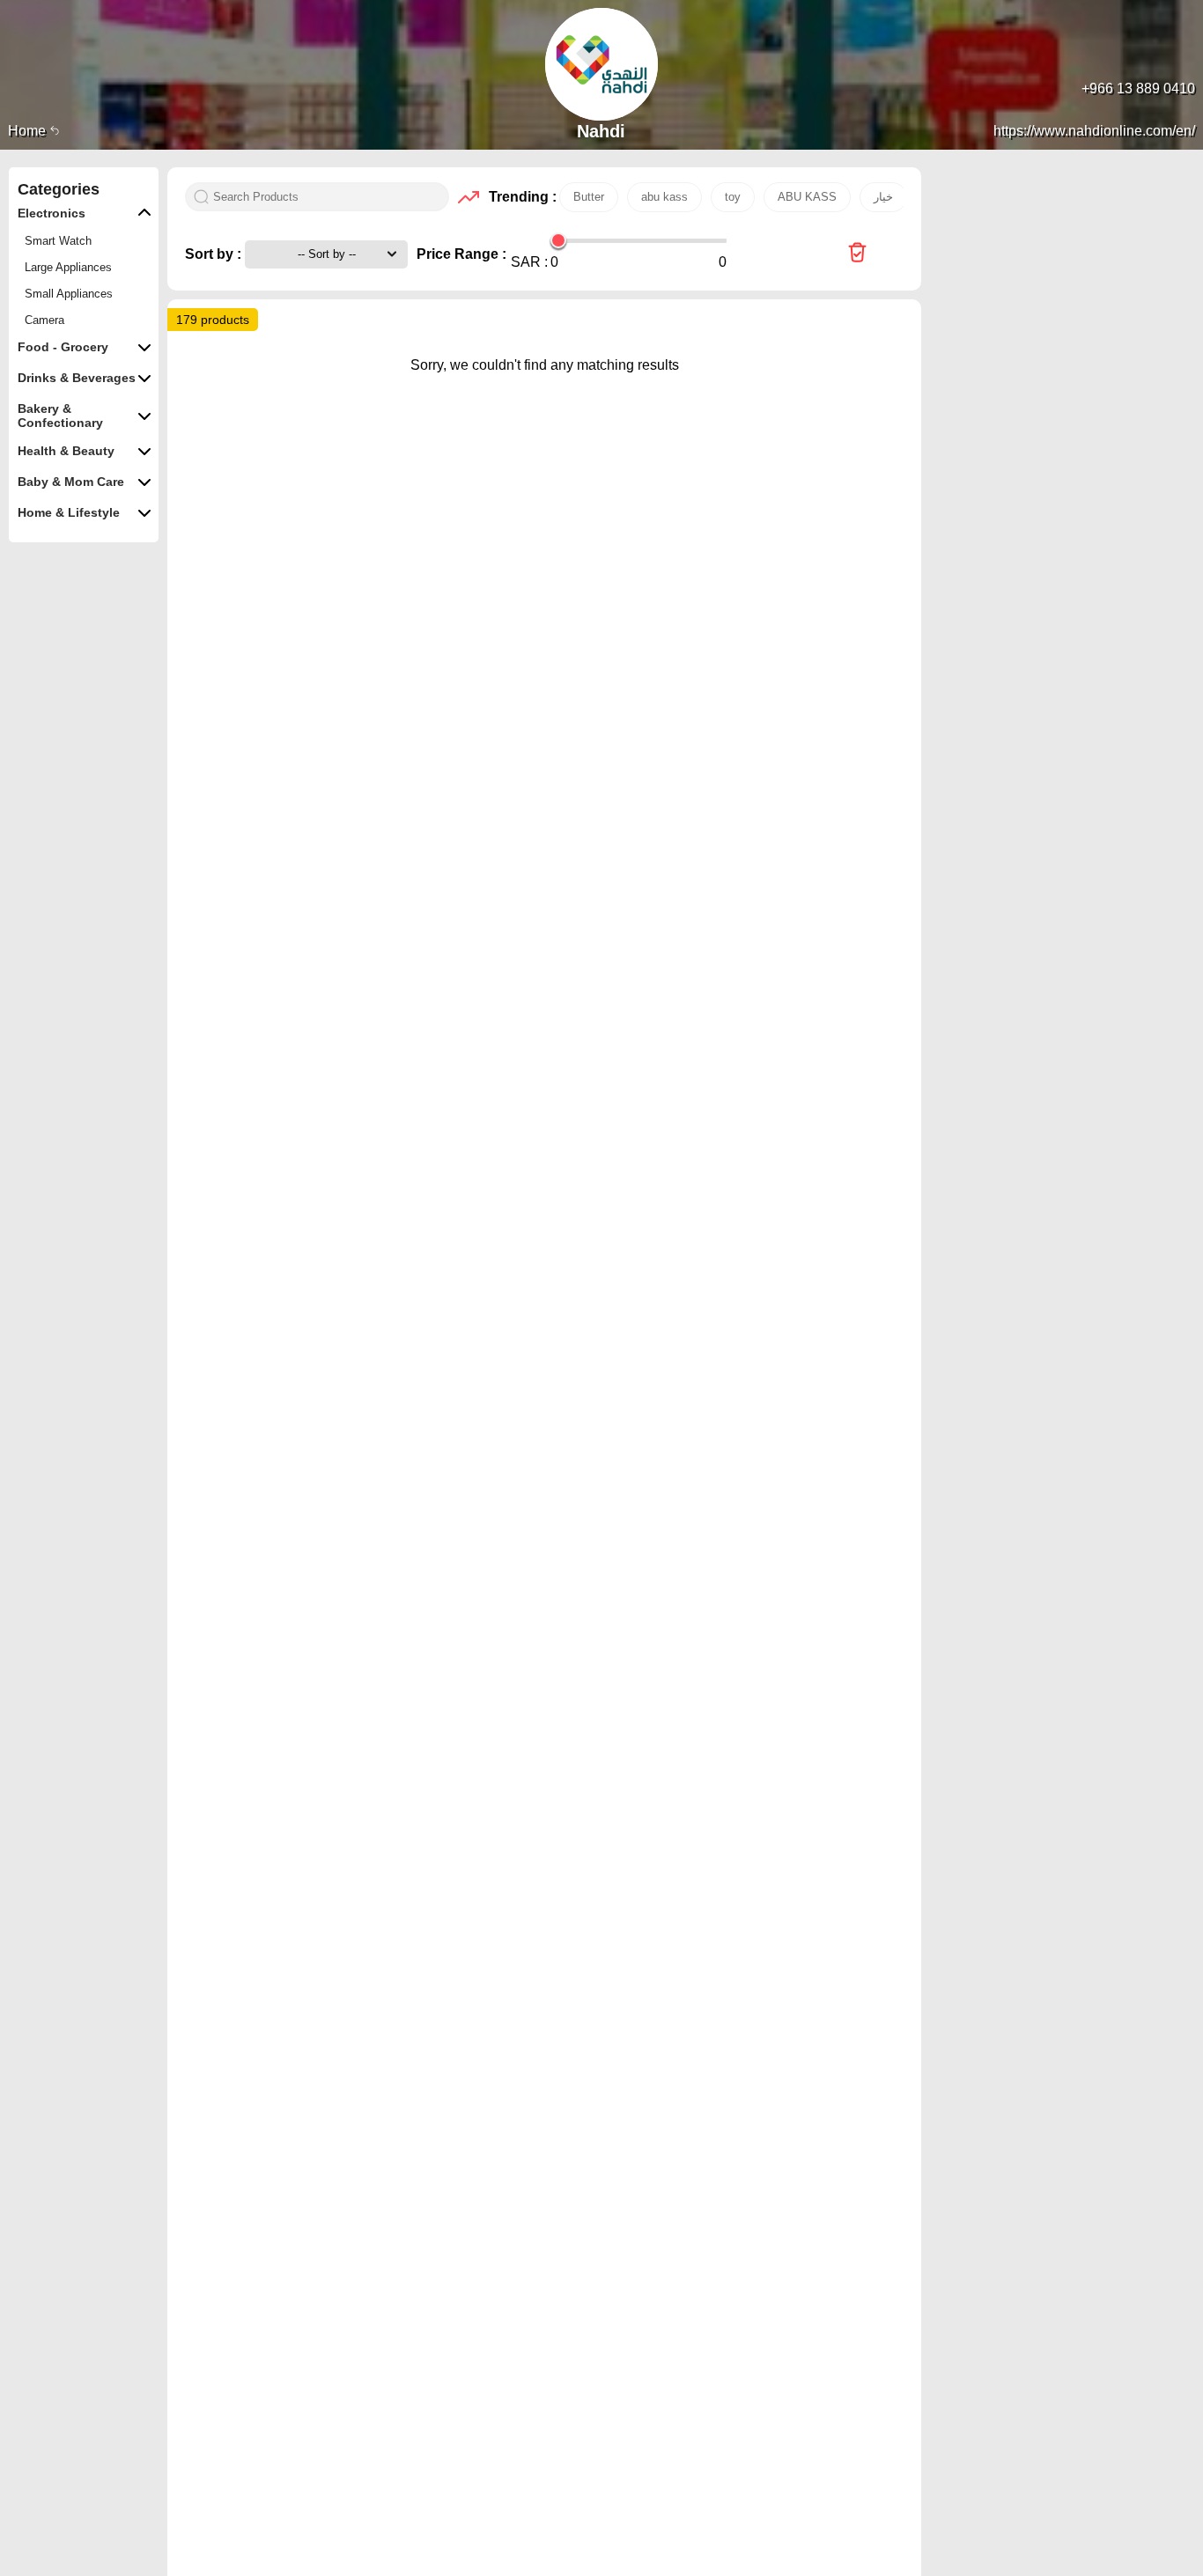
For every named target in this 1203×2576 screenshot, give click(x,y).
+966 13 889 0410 (1138, 88)
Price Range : (461, 254)
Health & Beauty (66, 451)
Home (29, 131)
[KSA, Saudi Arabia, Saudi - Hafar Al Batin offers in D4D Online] (857, 254)
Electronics (52, 213)
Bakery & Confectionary (60, 416)
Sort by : (215, 254)
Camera (44, 320)
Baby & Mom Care (71, 482)
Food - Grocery (63, 347)
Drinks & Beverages (77, 378)
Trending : (520, 197)
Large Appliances (68, 267)
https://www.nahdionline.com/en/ (1094, 131)
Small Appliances (69, 294)
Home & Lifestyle (69, 512)
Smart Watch (58, 241)
